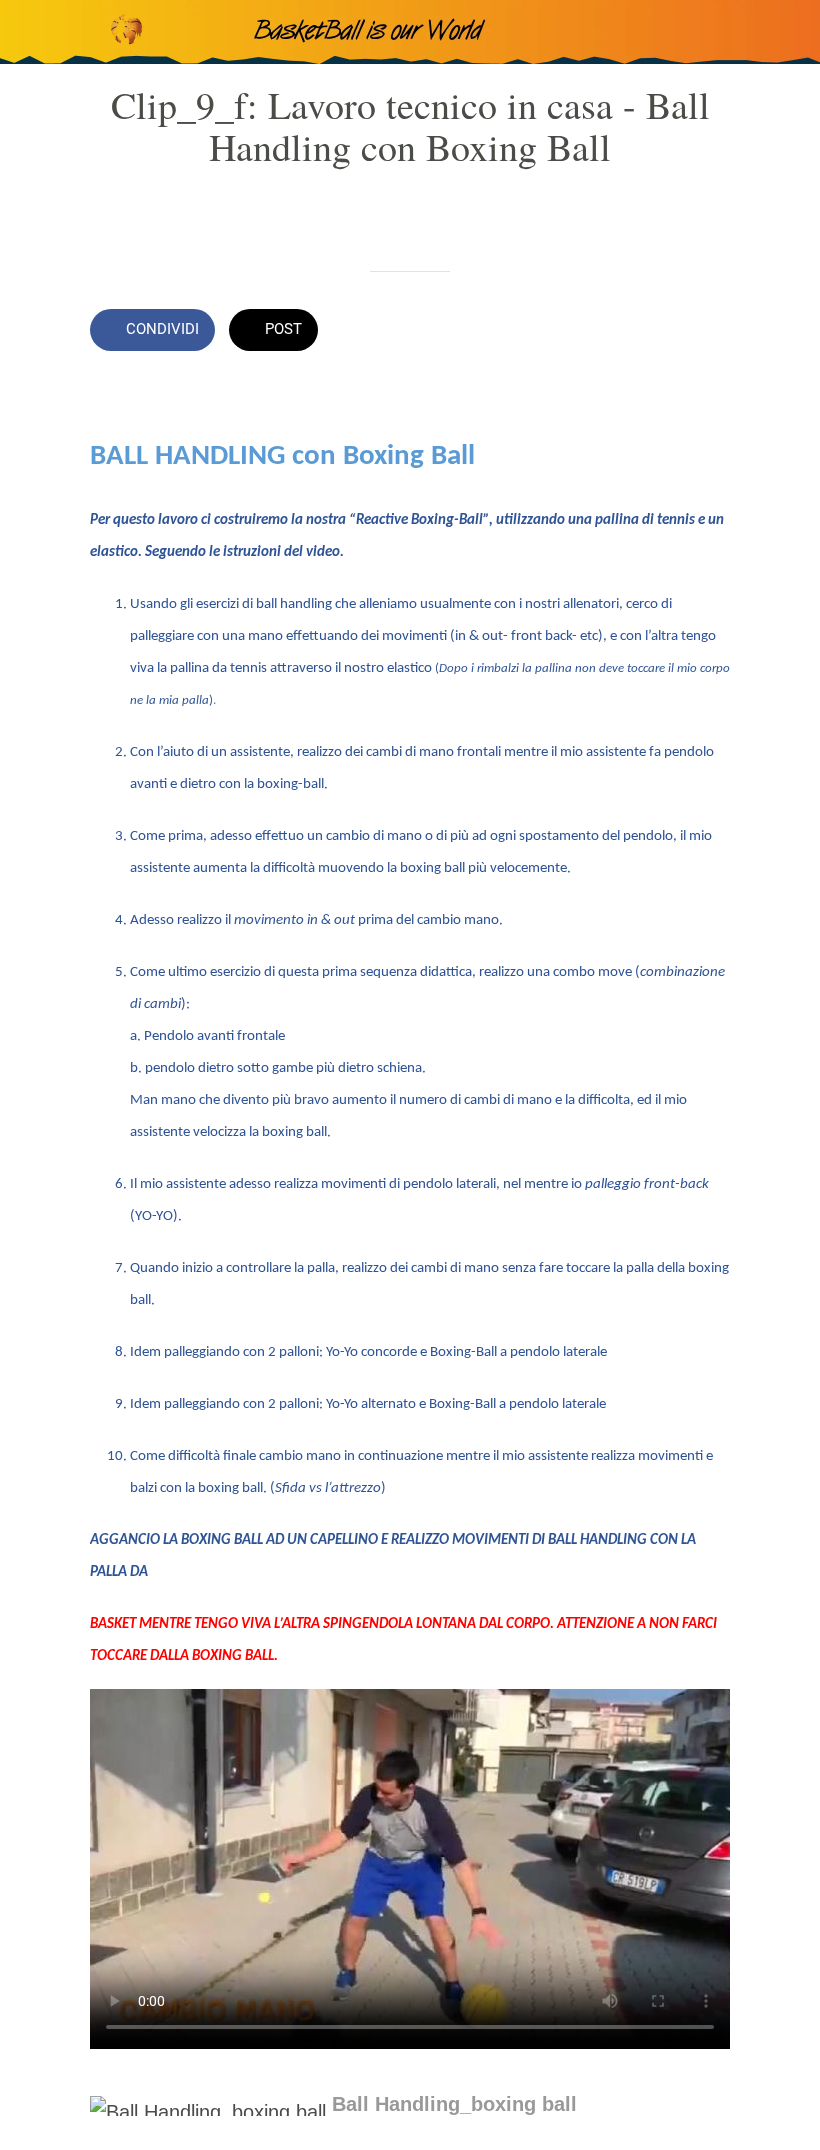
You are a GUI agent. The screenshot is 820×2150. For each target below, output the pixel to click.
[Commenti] (706, 332)
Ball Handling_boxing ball (454, 2104)
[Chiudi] (32, 32)
